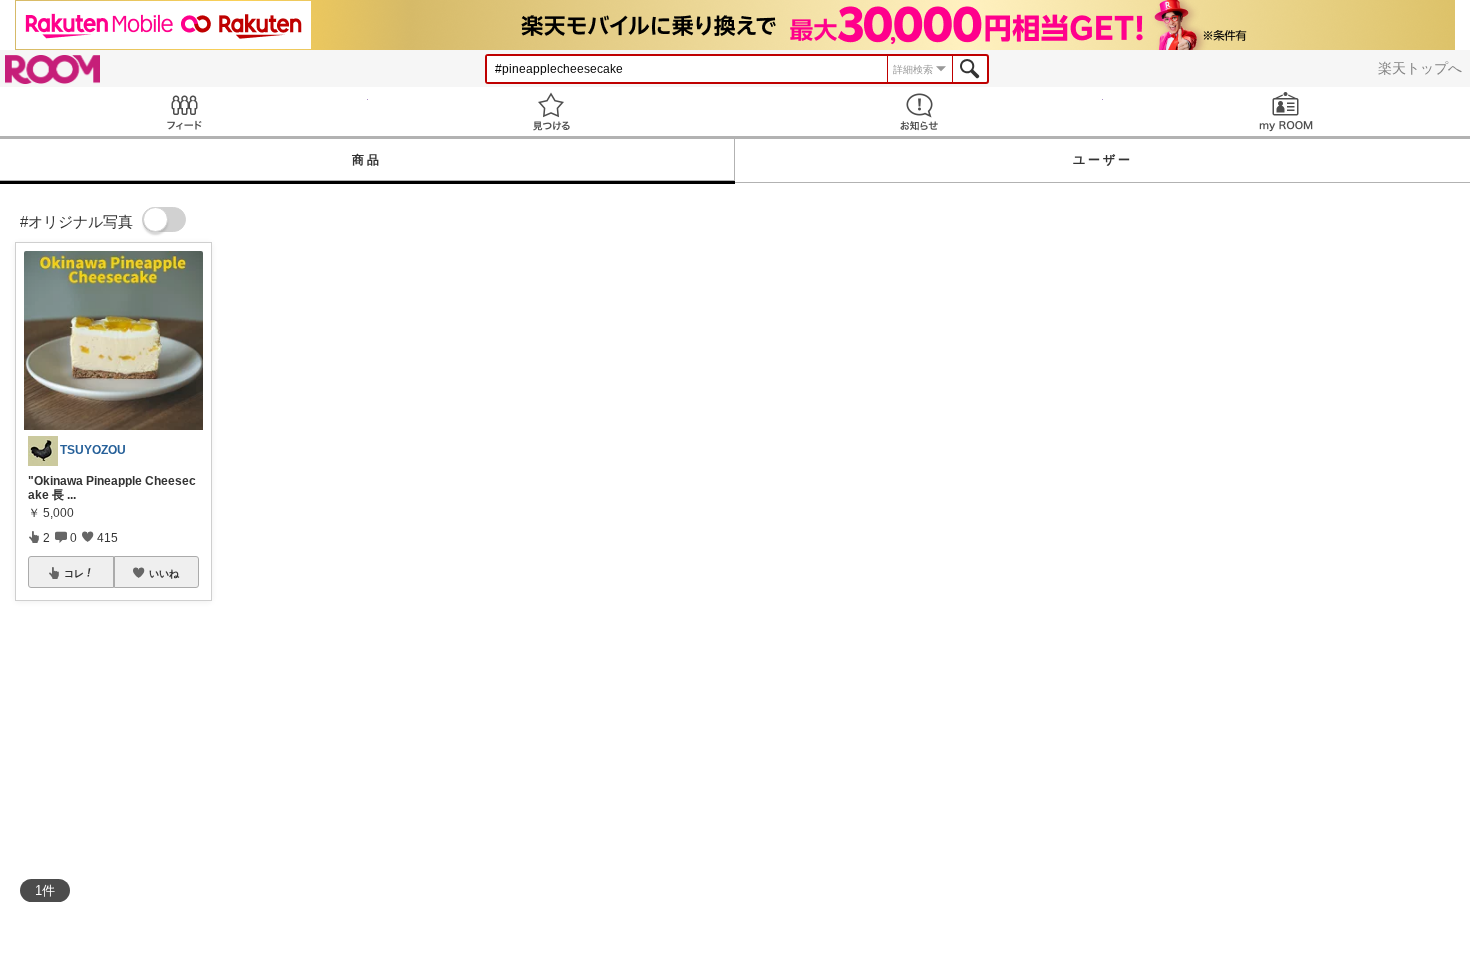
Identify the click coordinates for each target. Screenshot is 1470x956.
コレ (74, 573)
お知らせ (919, 111)
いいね (164, 573)
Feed (184, 111)
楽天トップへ (1420, 68)
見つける (552, 111)
